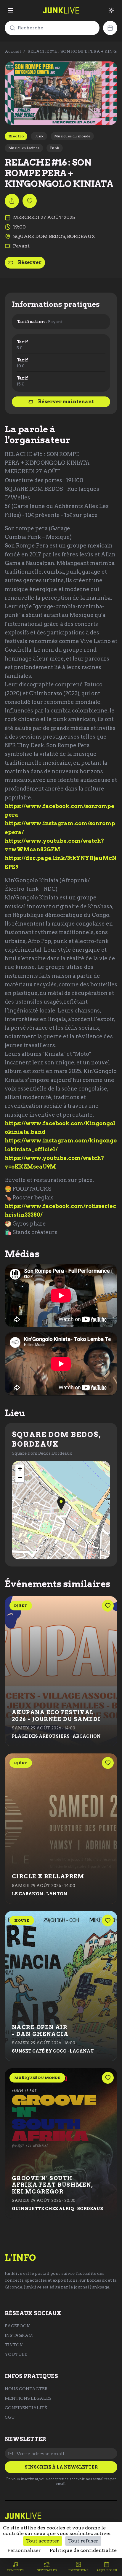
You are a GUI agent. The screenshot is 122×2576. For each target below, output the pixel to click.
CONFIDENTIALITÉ (26, 2408)
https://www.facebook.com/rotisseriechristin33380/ (60, 1210)
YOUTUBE (16, 2354)
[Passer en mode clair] (111, 10)
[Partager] (12, 201)
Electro (16, 136)
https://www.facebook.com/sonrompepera (60, 810)
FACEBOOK (17, 2326)
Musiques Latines (24, 148)
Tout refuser (83, 2541)
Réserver (30, 262)
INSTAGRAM (19, 2335)
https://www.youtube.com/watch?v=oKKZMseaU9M (54, 1162)
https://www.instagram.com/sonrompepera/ (60, 828)
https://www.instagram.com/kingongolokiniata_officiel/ (61, 1145)
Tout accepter (43, 2541)
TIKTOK (14, 2345)
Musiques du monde (72, 136)
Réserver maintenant (66, 402)
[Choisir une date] (110, 28)
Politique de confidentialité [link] (83, 2550)
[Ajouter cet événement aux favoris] (30, 201)
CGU (10, 2417)
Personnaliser (24, 2550)
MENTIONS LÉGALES (28, 2398)
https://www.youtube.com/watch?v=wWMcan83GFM (54, 845)
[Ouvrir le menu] (11, 10)
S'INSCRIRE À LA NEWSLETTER (61, 2467)
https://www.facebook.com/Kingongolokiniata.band (60, 1128)
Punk (55, 148)
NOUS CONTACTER (26, 2389)
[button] (61, 1504)
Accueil (13, 51)
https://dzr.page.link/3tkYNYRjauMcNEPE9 (61, 862)
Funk (39, 136)
